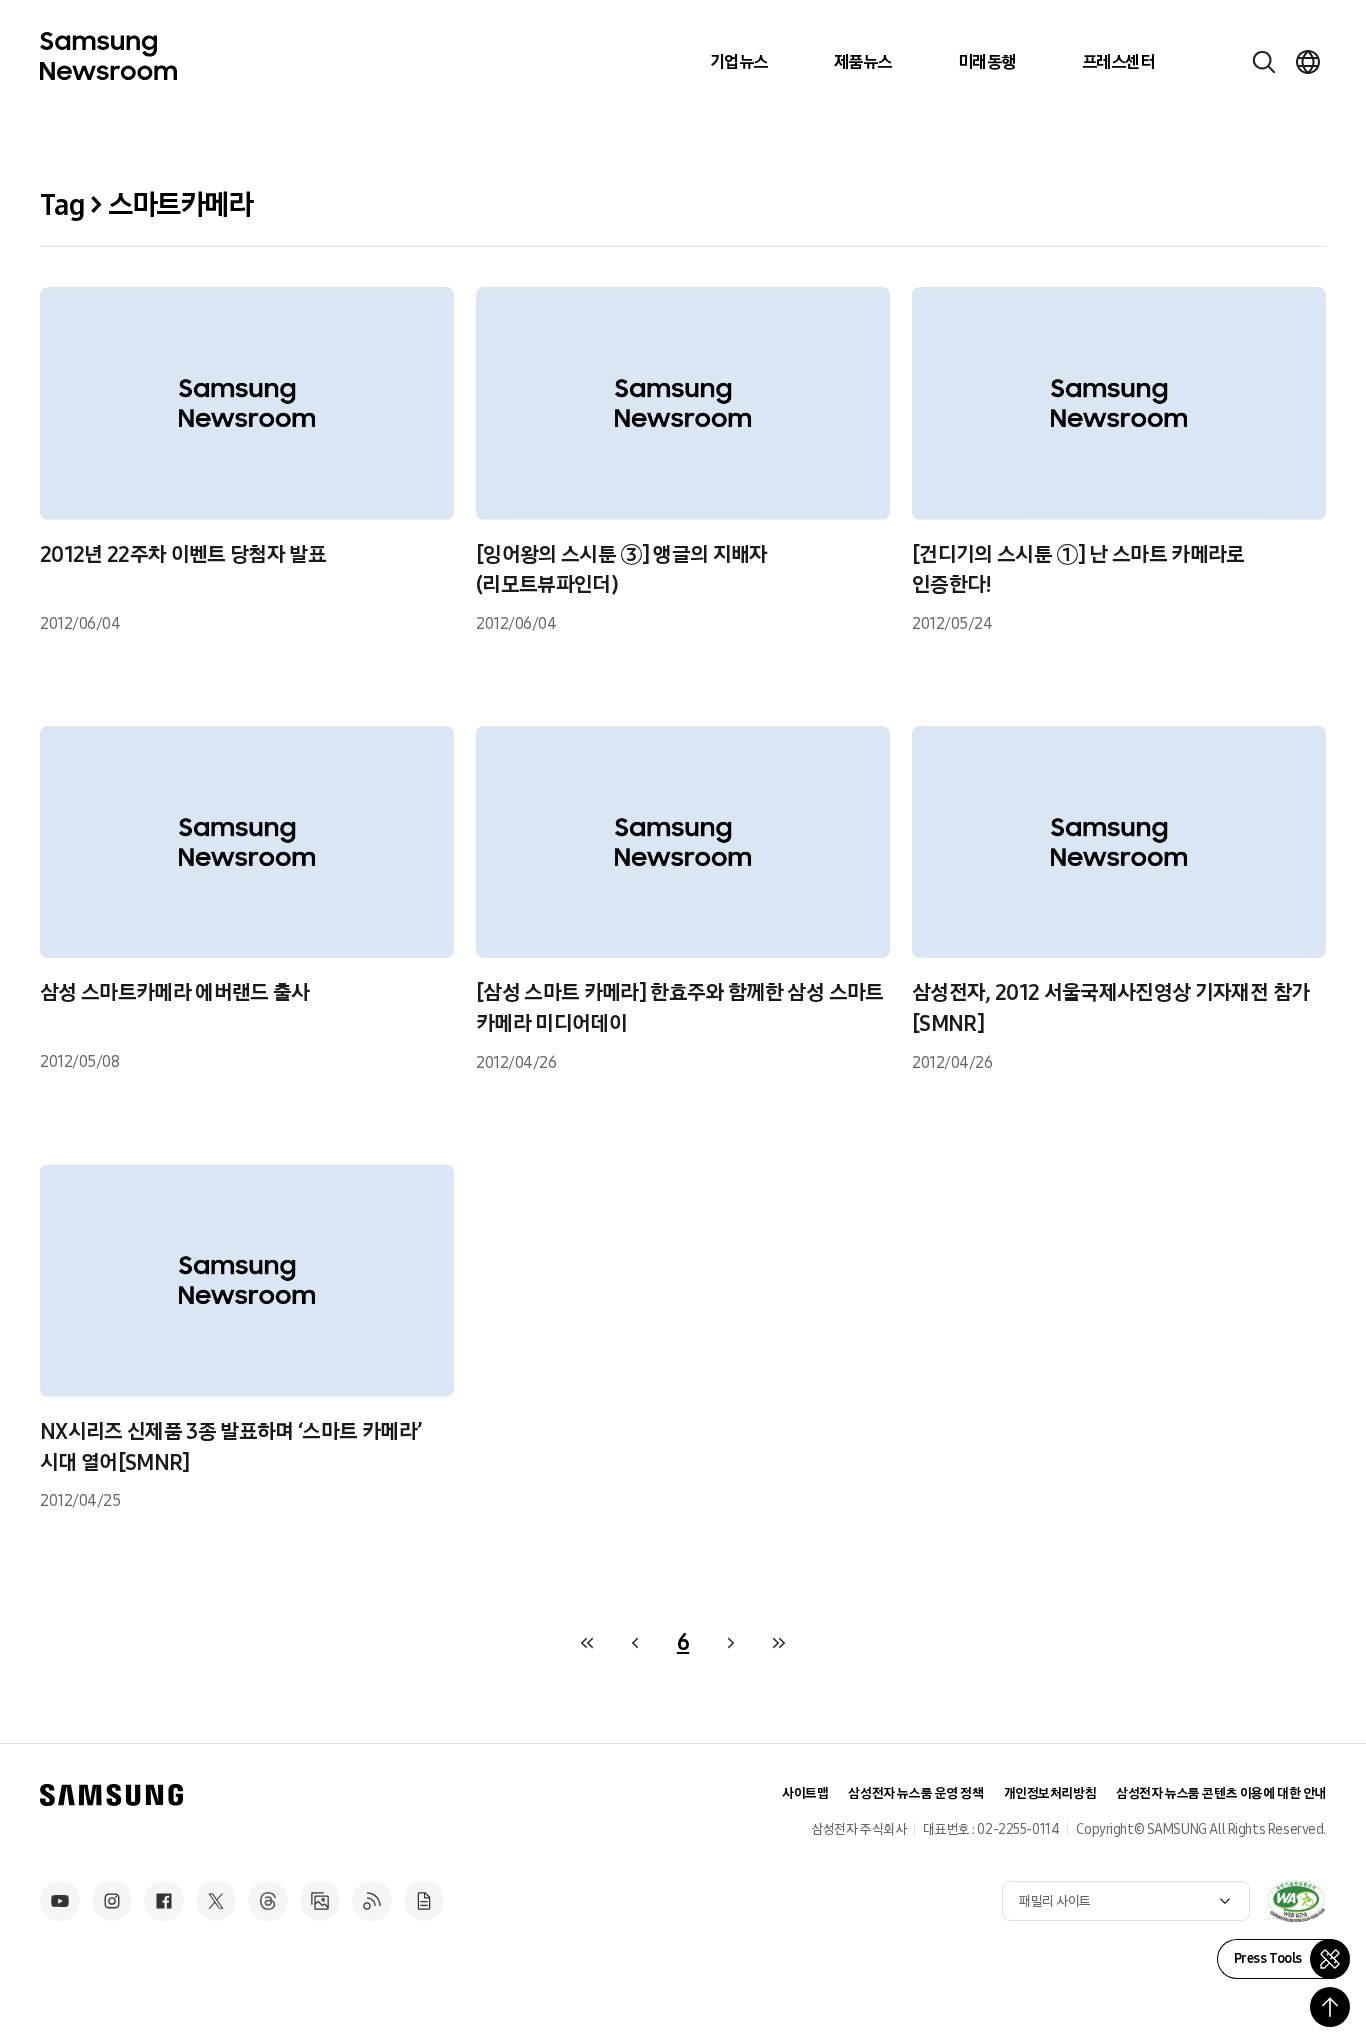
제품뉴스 (863, 62)
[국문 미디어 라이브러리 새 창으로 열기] (320, 1901)
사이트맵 (805, 1793)
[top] (1330, 2007)
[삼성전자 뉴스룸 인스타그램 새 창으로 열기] (112, 1901)
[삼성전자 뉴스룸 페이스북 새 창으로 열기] (164, 1901)
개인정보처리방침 (1050, 1793)
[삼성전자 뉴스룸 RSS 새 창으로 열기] (372, 1901)
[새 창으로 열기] (1296, 1901)
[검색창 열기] (1264, 62)
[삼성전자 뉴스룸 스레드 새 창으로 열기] (268, 1901)
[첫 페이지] (587, 1643)
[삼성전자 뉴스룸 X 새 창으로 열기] (216, 1901)
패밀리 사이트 (1055, 1901)
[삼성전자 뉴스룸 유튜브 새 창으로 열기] (60, 1901)
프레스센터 (1118, 62)
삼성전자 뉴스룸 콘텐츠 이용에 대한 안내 (1221, 1793)
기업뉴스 (739, 62)
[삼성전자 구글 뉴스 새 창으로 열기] (424, 1901)
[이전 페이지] (635, 1643)
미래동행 (987, 62)
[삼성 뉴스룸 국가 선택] (1308, 62)
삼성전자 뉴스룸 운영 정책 (915, 1793)
